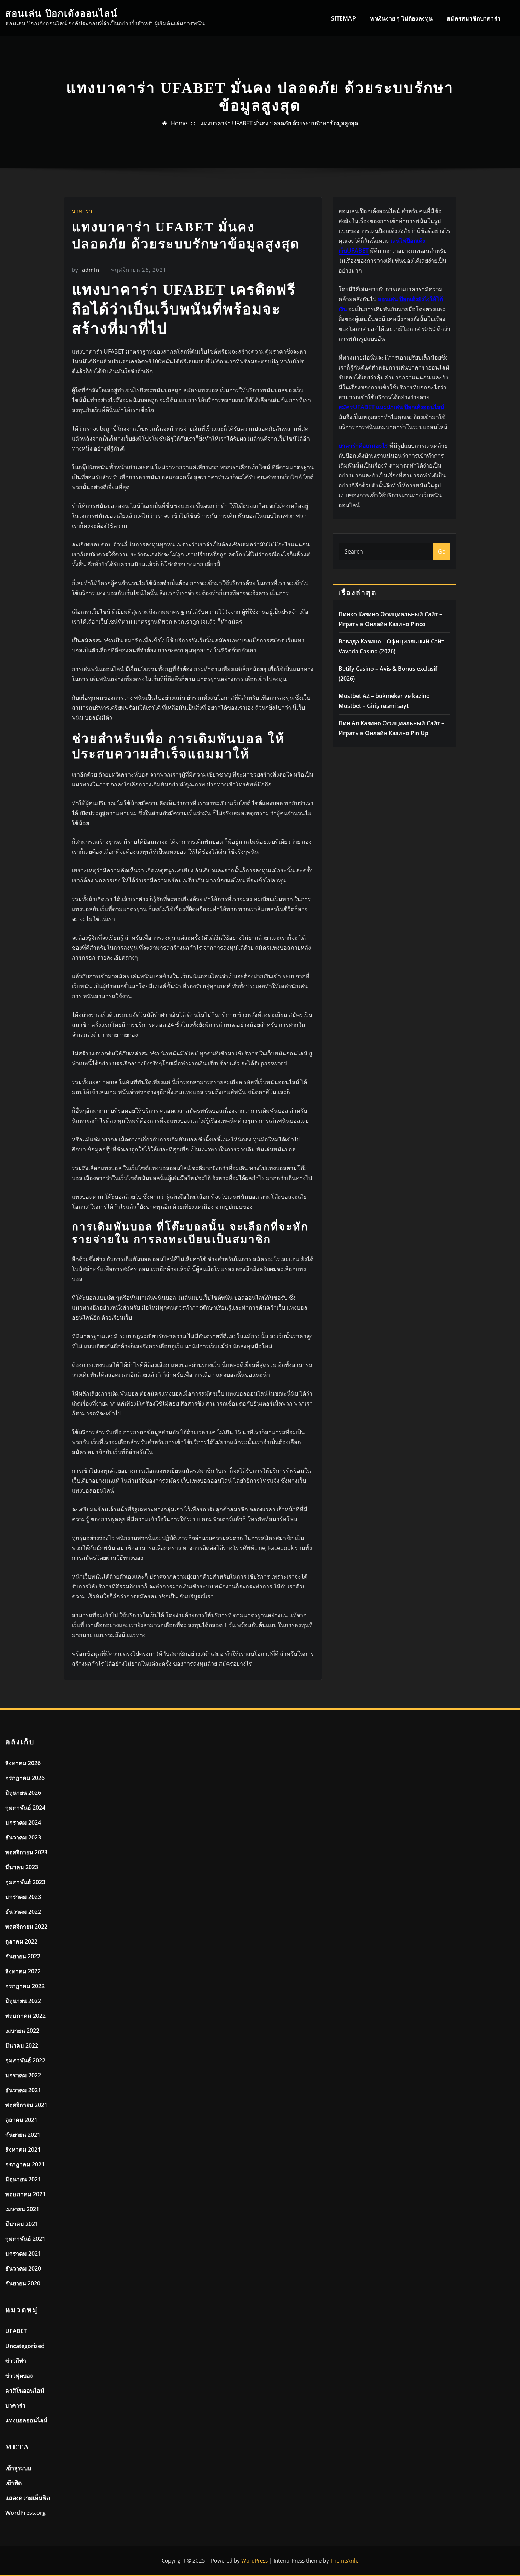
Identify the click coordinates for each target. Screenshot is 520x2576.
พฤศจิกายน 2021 (26, 2105)
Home (179, 123)
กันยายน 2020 (23, 2283)
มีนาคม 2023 (22, 1867)
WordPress (255, 2560)
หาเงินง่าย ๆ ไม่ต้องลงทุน (401, 18)
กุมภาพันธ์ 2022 (25, 2060)
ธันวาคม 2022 (23, 1912)
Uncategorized (25, 2346)
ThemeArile (344, 2560)
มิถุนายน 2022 (23, 2001)
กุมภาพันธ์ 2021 (25, 2239)
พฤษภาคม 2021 (25, 2194)
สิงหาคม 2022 (23, 1971)
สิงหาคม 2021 (23, 2149)
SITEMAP (343, 18)
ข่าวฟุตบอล (19, 2376)
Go (442, 551)
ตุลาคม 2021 (21, 2120)
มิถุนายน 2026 (23, 1793)
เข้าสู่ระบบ (18, 2468)
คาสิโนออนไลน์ (25, 2391)
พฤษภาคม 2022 (25, 2016)
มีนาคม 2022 (22, 2045)
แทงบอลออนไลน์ (26, 2420)
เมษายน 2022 (22, 2031)
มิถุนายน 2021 (23, 2179)
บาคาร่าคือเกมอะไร (363, 446)
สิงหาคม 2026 (23, 1763)
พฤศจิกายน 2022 (26, 1927)
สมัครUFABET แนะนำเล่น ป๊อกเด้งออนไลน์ (391, 407)
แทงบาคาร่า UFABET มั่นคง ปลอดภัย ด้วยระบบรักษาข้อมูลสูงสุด (279, 123)
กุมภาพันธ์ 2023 (25, 1882)
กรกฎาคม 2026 (25, 1778)
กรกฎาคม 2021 (25, 2164)
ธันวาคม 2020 (23, 2268)
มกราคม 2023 (23, 1897)
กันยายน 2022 (23, 1956)
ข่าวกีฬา (16, 2361)
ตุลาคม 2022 (21, 1941)
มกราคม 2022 (23, 2075)
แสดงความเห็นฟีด (28, 2498)
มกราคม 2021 (23, 2254)
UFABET (16, 2331)
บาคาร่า (82, 211)
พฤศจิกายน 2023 (26, 1852)
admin (86, 270)
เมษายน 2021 (22, 2209)
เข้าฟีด (13, 2483)
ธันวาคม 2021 (23, 2090)
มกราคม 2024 (23, 1822)
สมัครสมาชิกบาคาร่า (474, 18)
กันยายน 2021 (23, 2135)
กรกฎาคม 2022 (25, 1986)
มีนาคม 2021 (22, 2224)
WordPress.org (25, 2513)
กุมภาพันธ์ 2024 (25, 1808)
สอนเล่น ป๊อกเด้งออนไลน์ (62, 14)
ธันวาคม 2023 (23, 1837)
